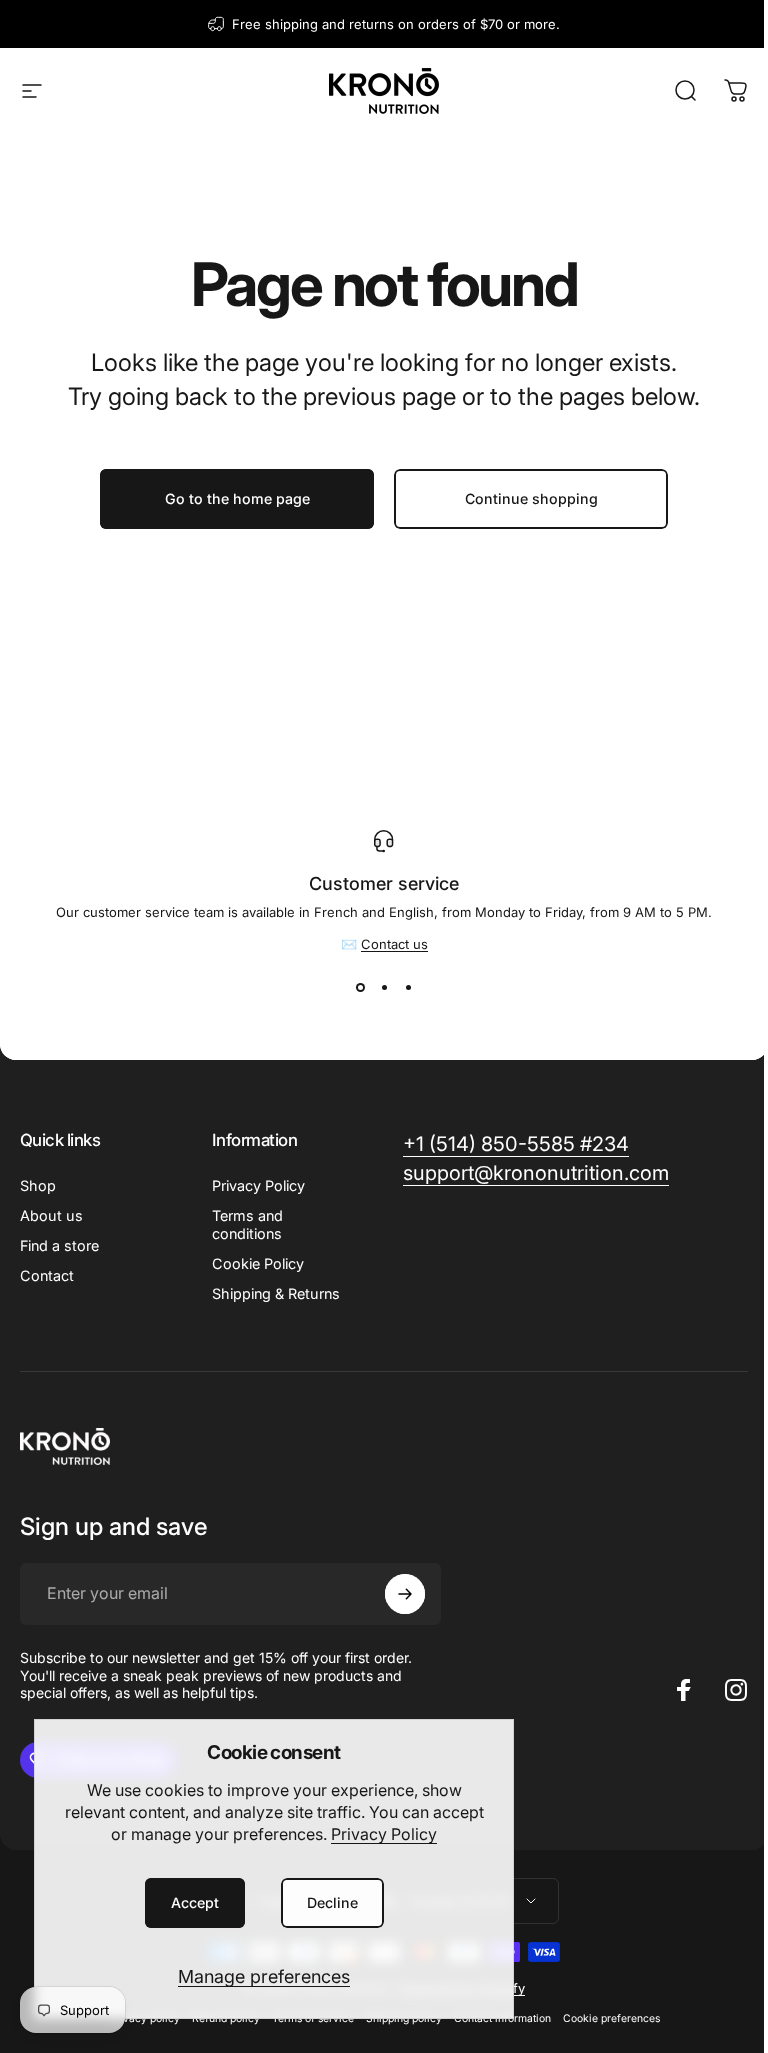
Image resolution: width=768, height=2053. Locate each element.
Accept (195, 1902)
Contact (47, 1275)
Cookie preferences (611, 2018)
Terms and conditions (247, 1224)
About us (51, 1215)
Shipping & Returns (276, 1293)
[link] (516, 1144)
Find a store (59, 1245)
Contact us (394, 944)
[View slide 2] (384, 988)
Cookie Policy (258, 1263)
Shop (38, 1185)
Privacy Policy (384, 1834)
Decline (332, 1902)
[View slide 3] (408, 988)
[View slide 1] (360, 988)
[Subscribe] (405, 1594)
